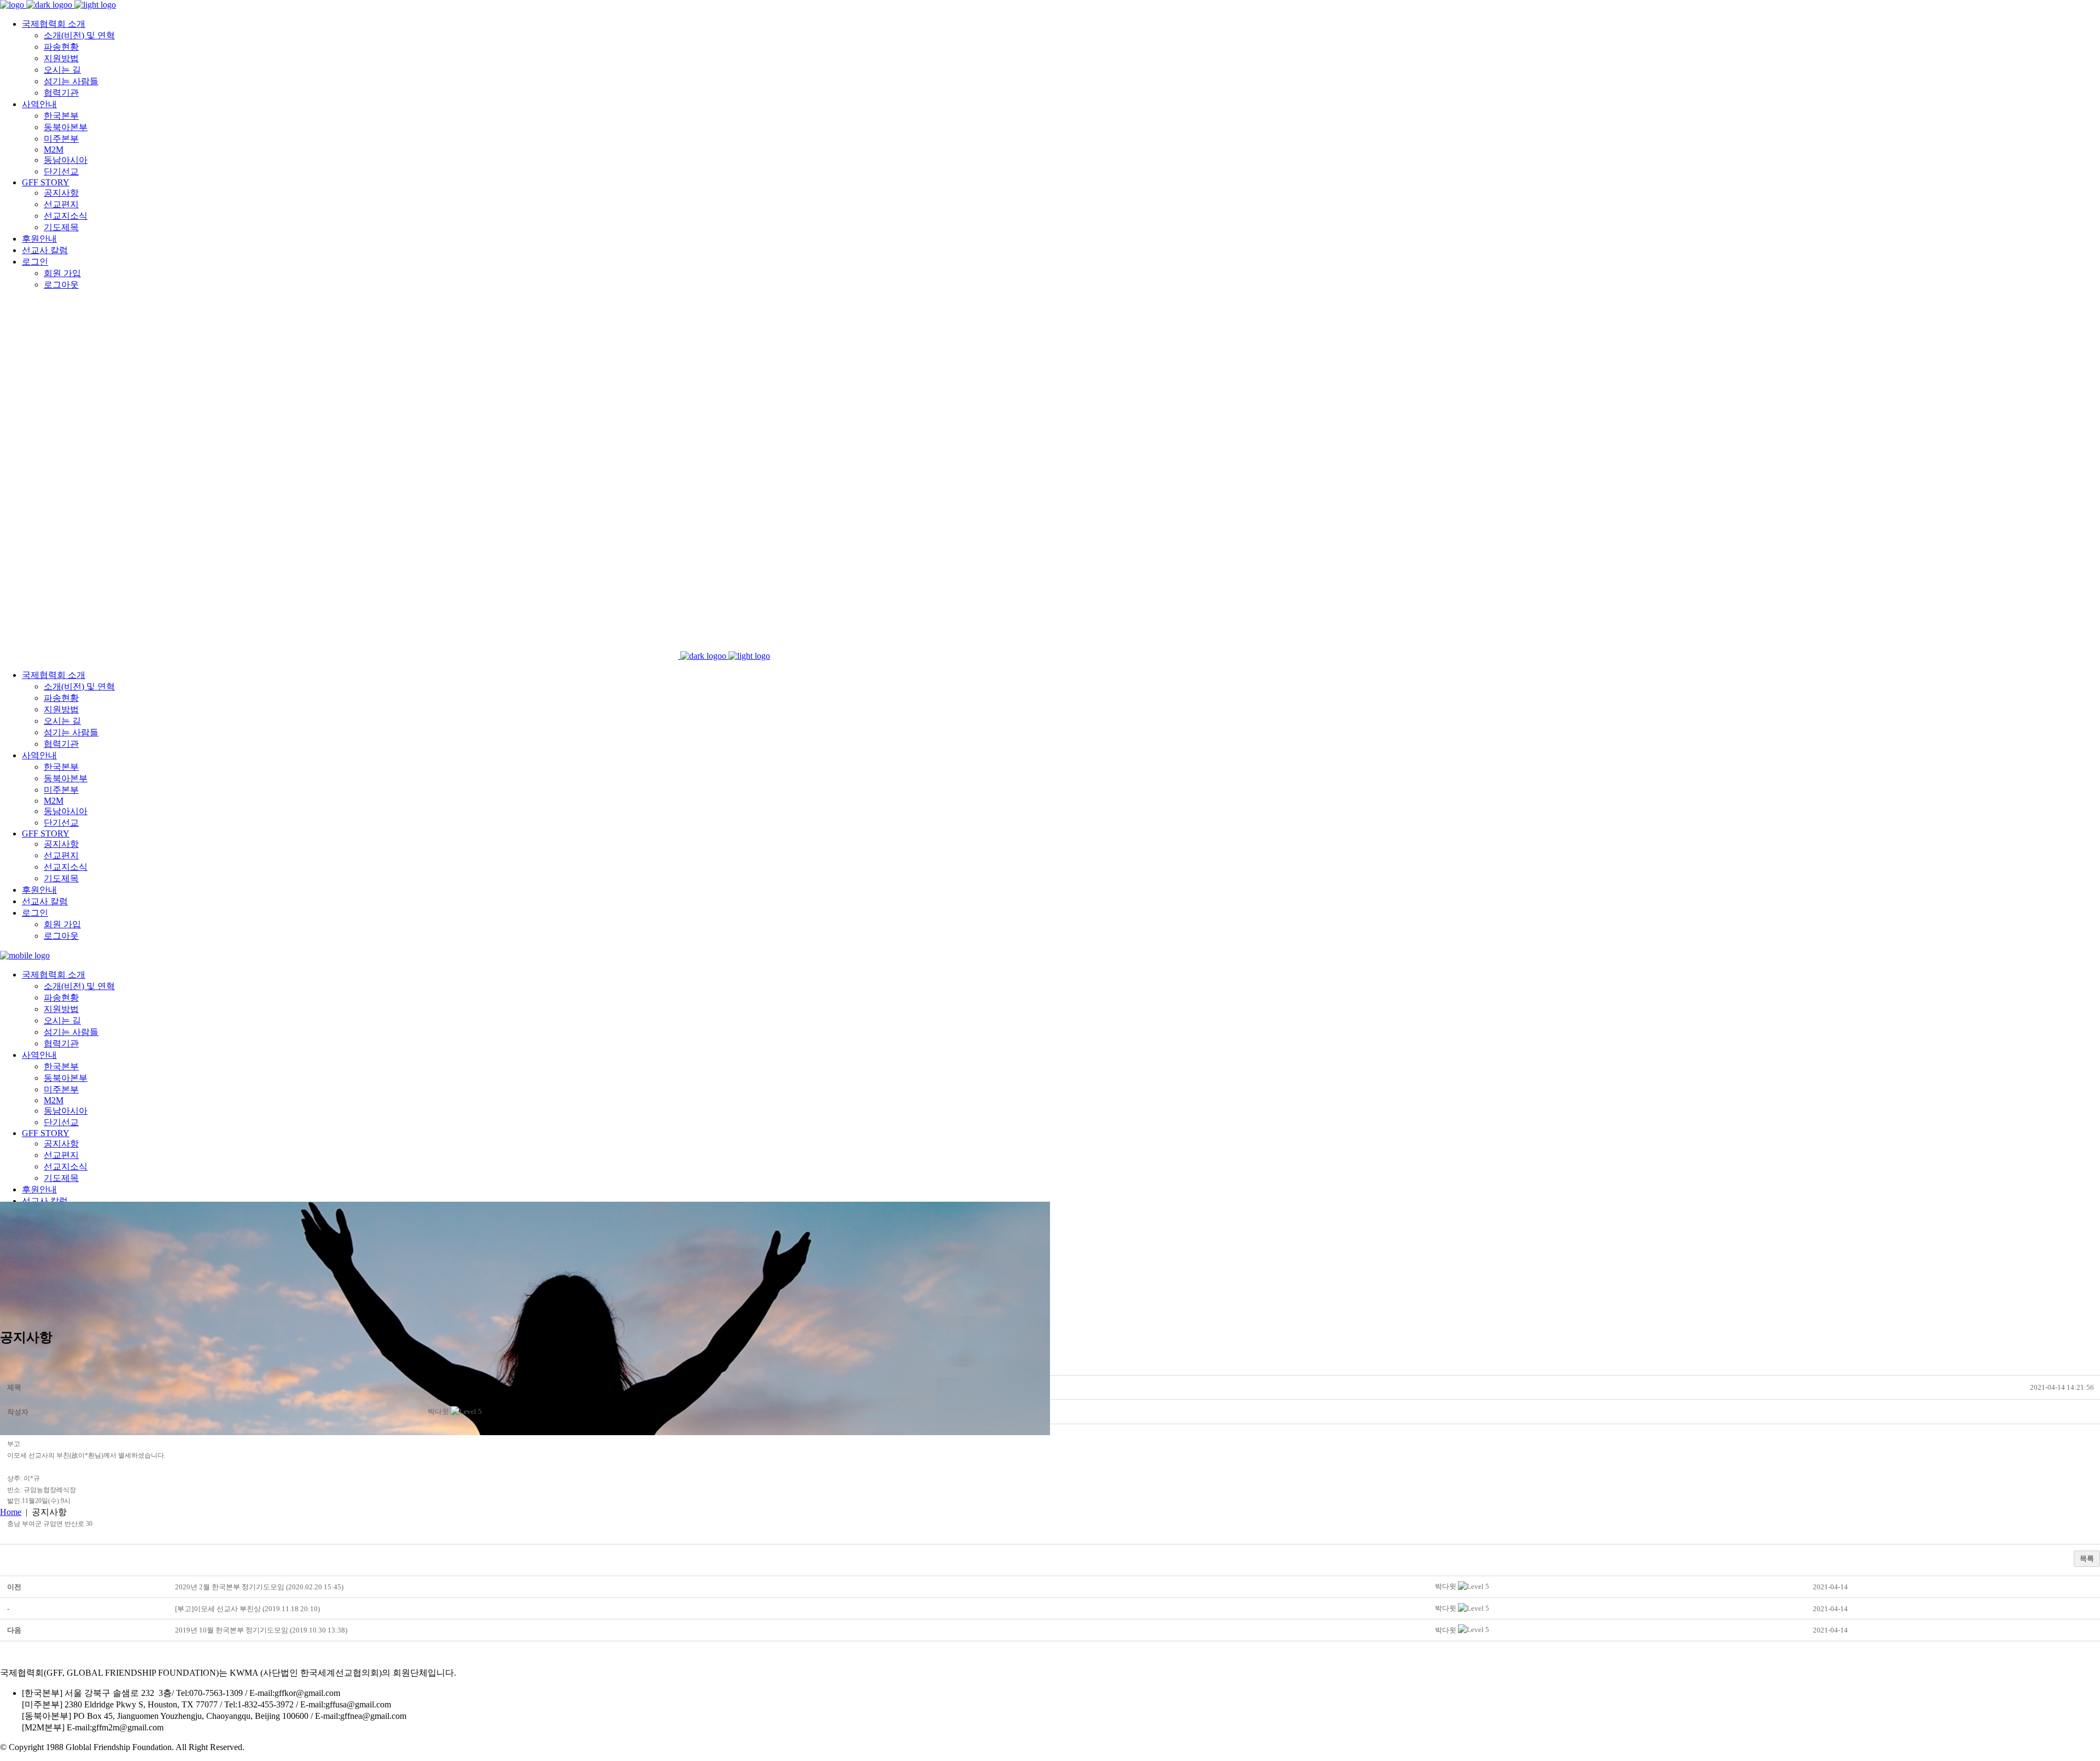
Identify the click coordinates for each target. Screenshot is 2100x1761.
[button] (438, 1411)
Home (11, 1512)
